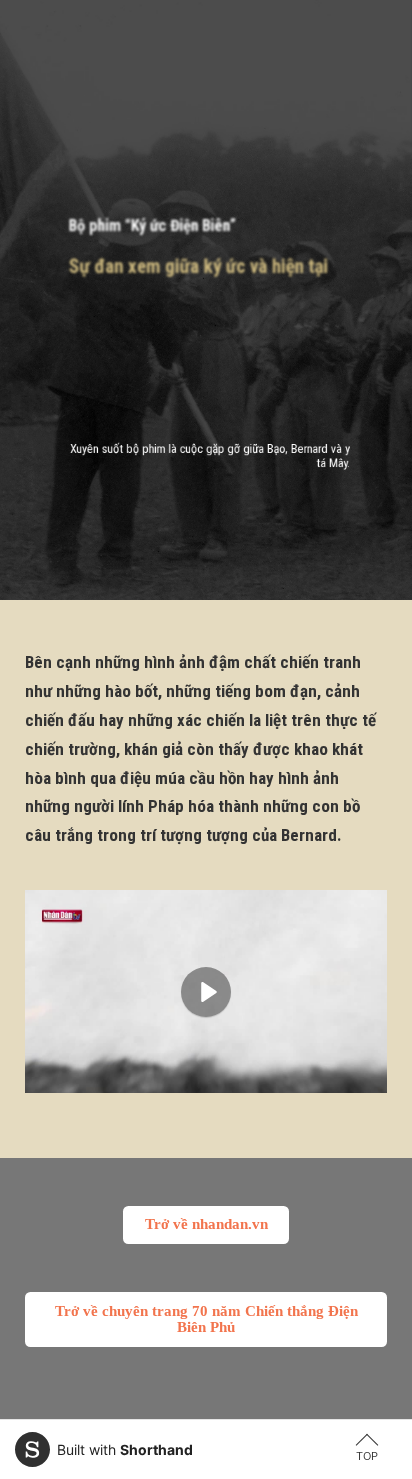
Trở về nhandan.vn (206, 1223)
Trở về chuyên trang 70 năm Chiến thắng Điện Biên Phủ (206, 1319)
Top (367, 1456)
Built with (125, 1449)
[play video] (206, 992)
